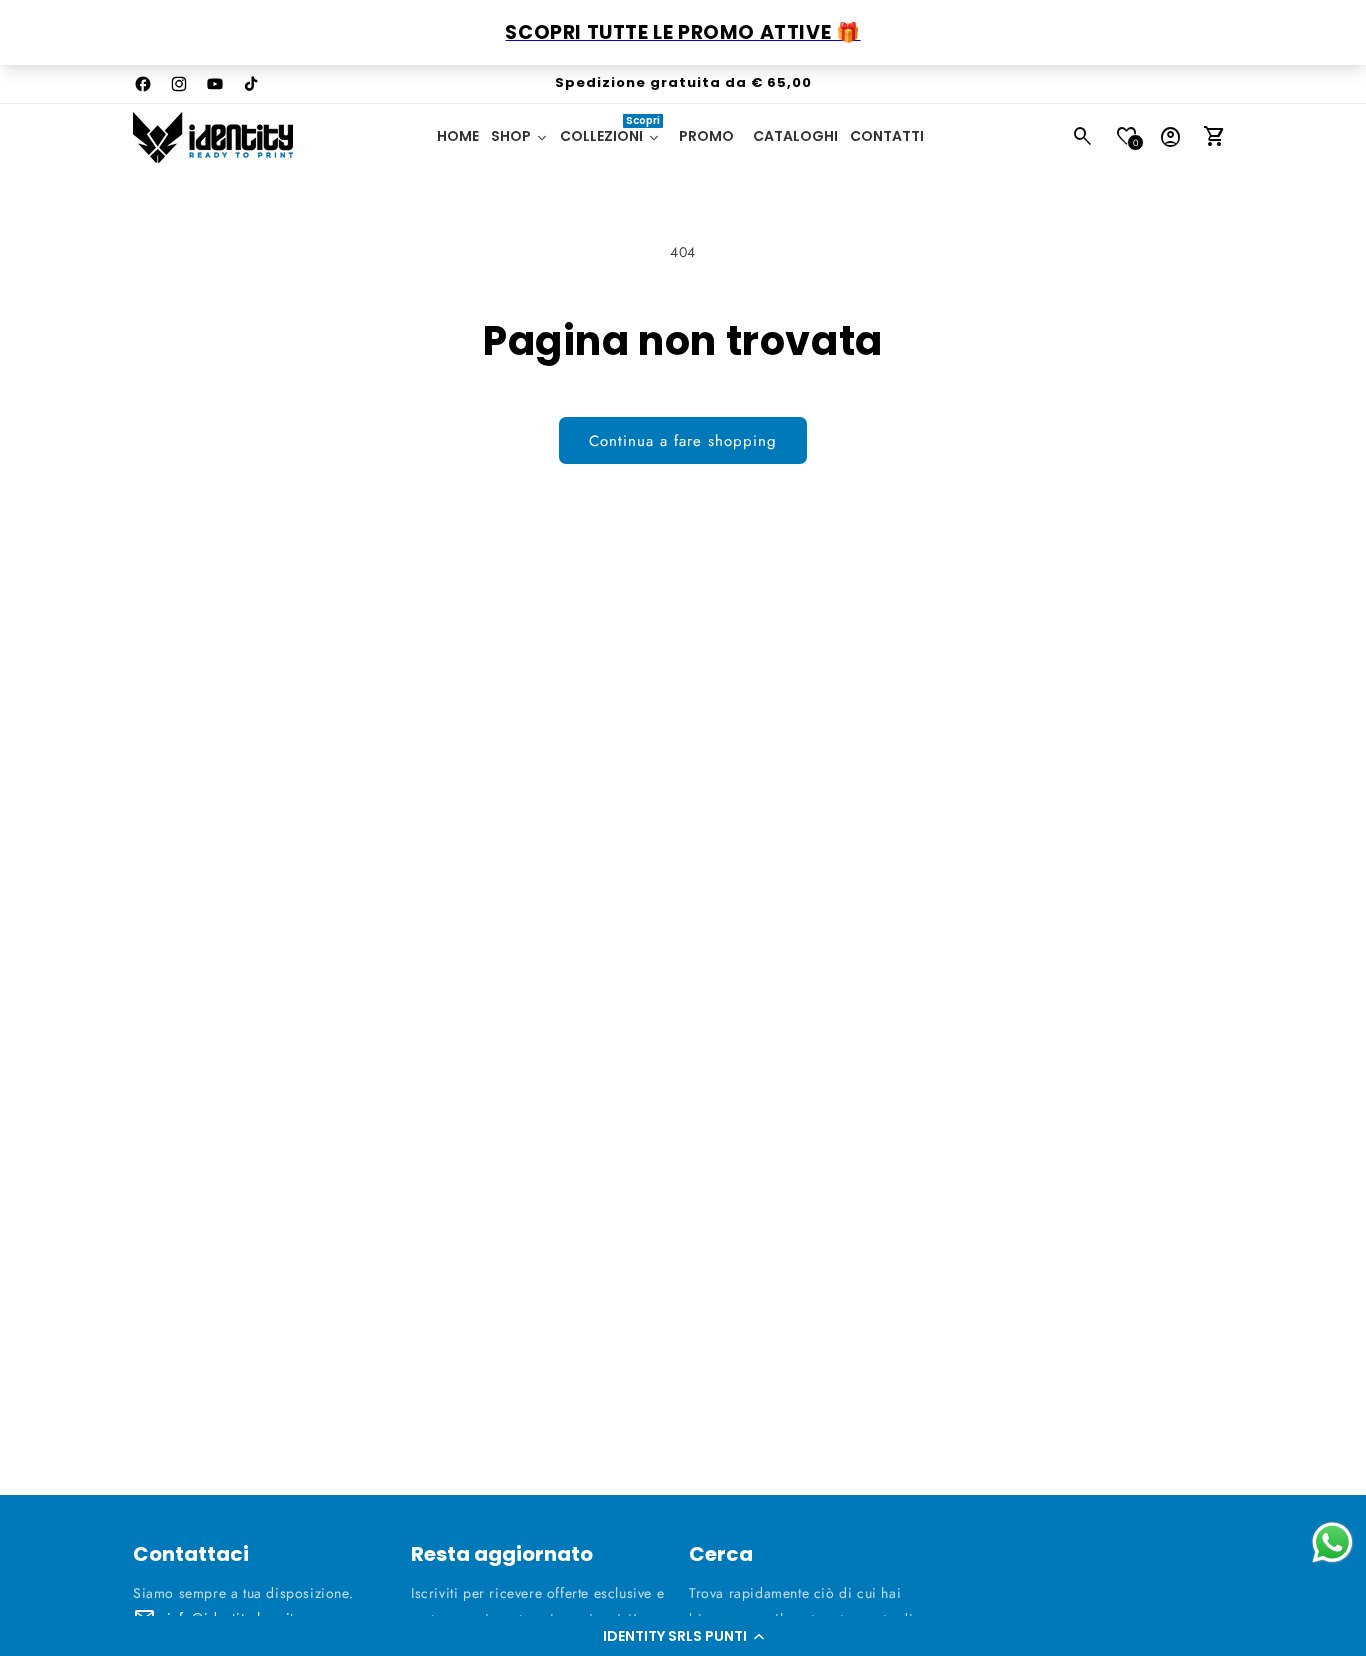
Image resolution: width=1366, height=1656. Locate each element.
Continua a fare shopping (683, 441)
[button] (683, 1636)
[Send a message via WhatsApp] (1332, 1542)
